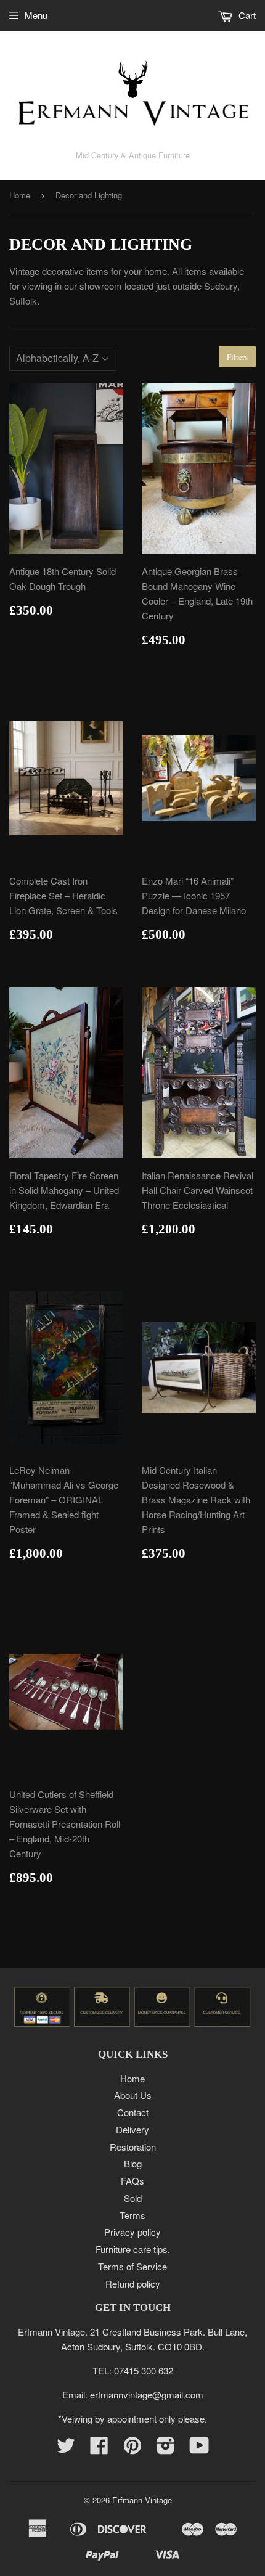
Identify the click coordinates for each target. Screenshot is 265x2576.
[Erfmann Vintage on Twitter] (66, 2449)
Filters (237, 357)
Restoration (133, 2147)
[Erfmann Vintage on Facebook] (99, 2449)
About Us (133, 2095)
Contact (133, 2112)
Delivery (132, 2129)
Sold (133, 2198)
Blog (133, 2163)
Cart (246, 15)
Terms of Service (132, 2266)
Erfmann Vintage (142, 2500)
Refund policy (133, 2284)
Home (20, 195)
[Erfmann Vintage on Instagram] (166, 2449)
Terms (132, 2215)
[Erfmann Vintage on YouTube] (199, 2449)
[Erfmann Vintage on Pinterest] (132, 2449)
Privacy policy (132, 2232)
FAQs (132, 2181)
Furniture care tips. (133, 2249)
